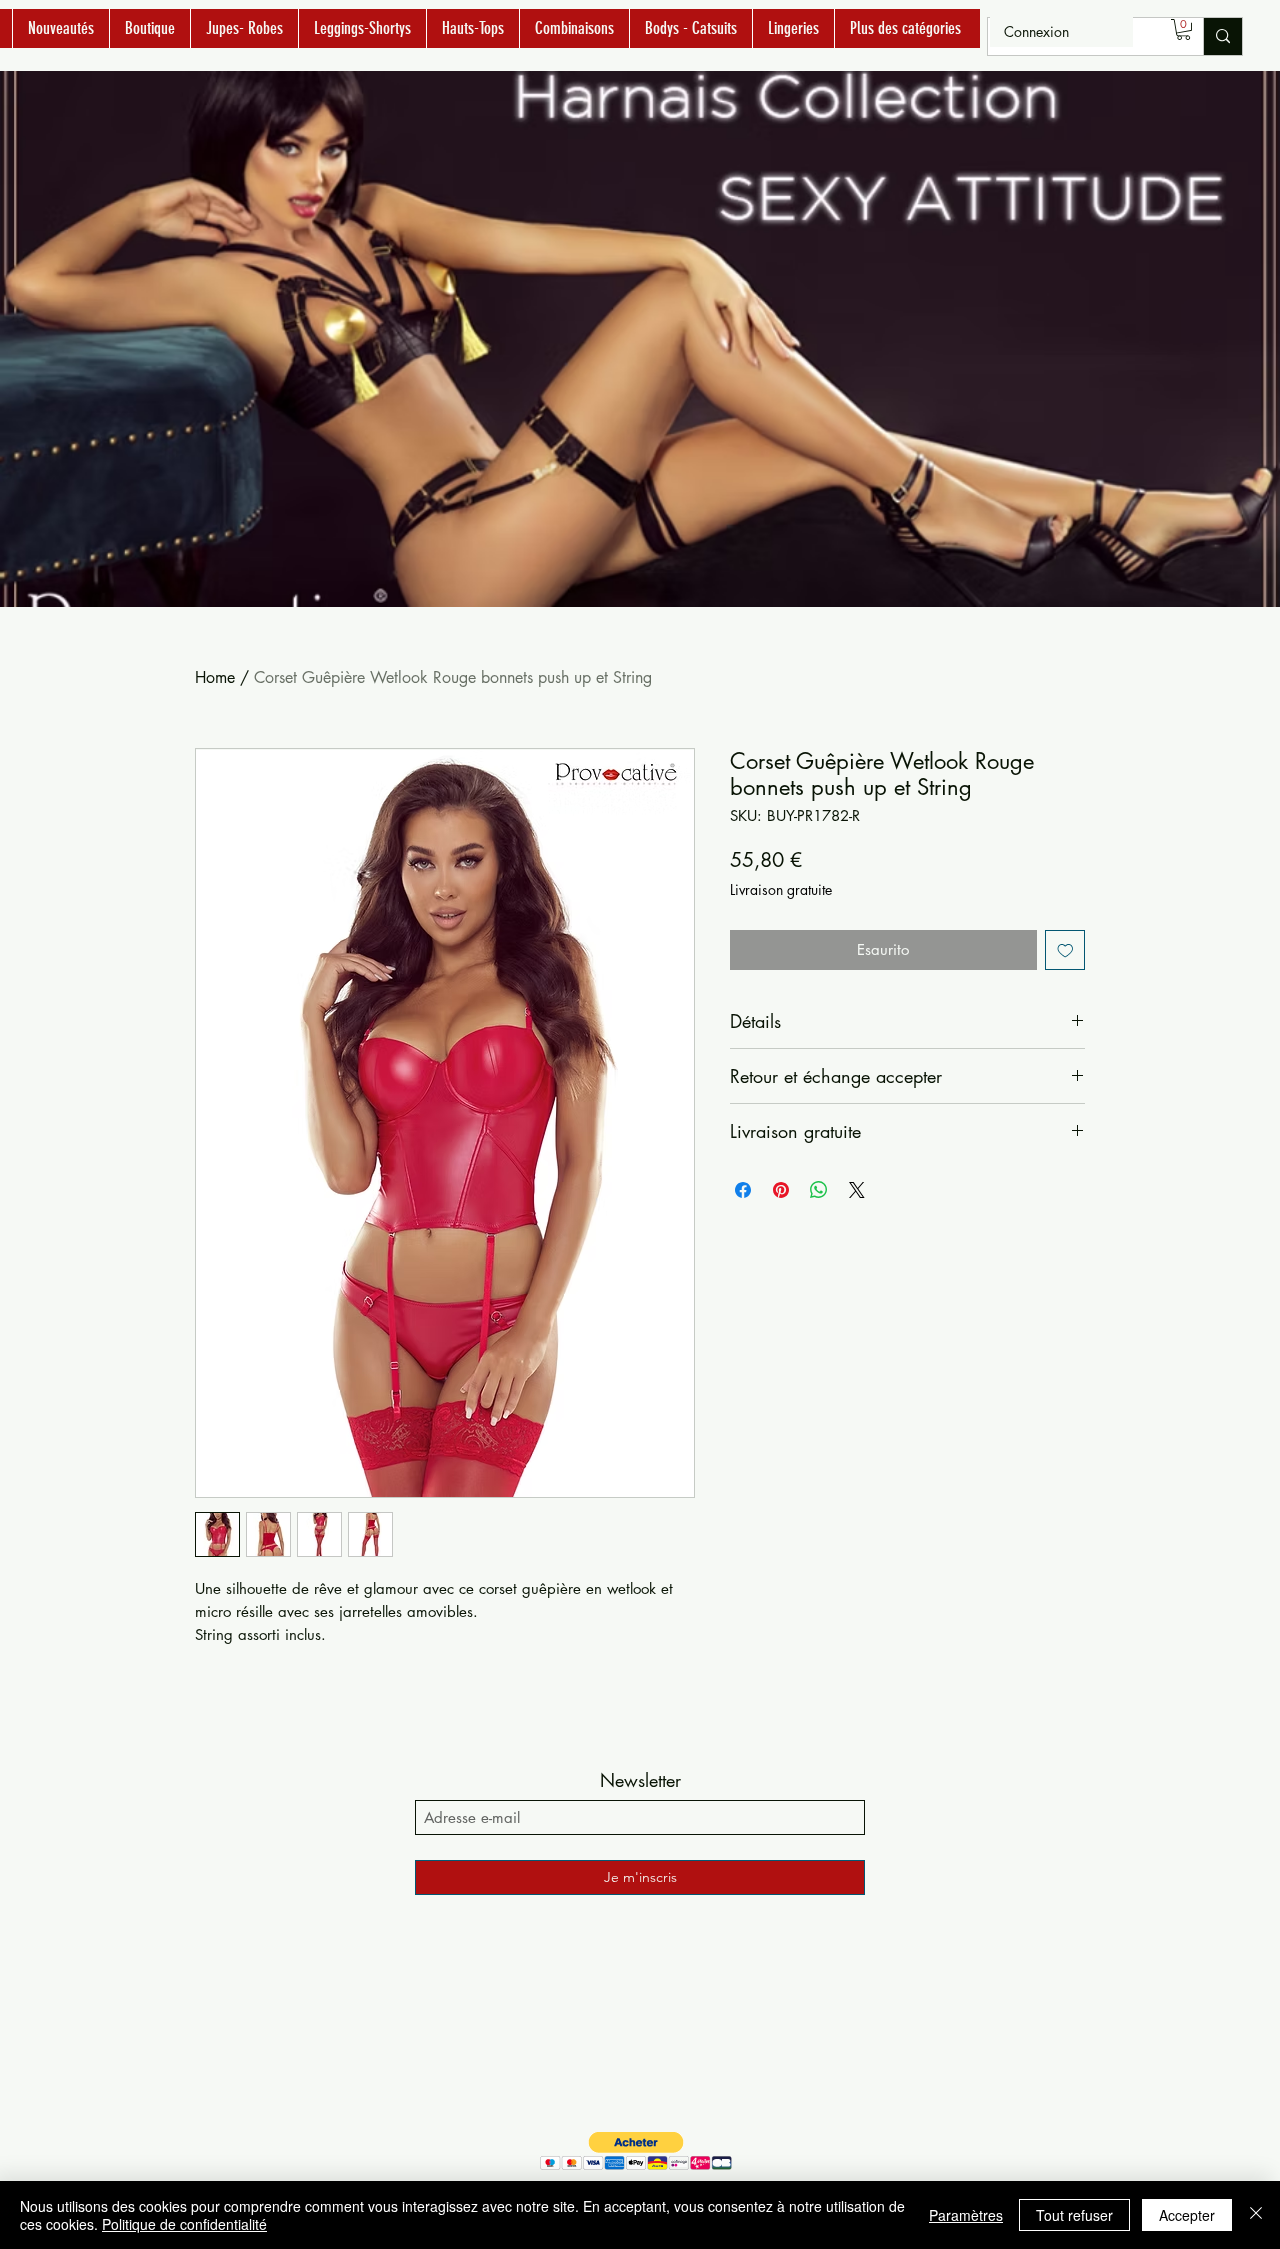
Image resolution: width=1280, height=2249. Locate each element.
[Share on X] (857, 1190)
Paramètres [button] (966, 2215)
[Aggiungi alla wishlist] (1065, 950)
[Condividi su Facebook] (743, 1190)
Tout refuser (1074, 2215)
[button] (1183, 29)
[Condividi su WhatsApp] (819, 1190)
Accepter (1187, 2215)
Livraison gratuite (781, 889)
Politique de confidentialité (184, 2224)
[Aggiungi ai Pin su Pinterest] (781, 1190)
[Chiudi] (1256, 2215)
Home (215, 677)
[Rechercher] (1222, 36)
